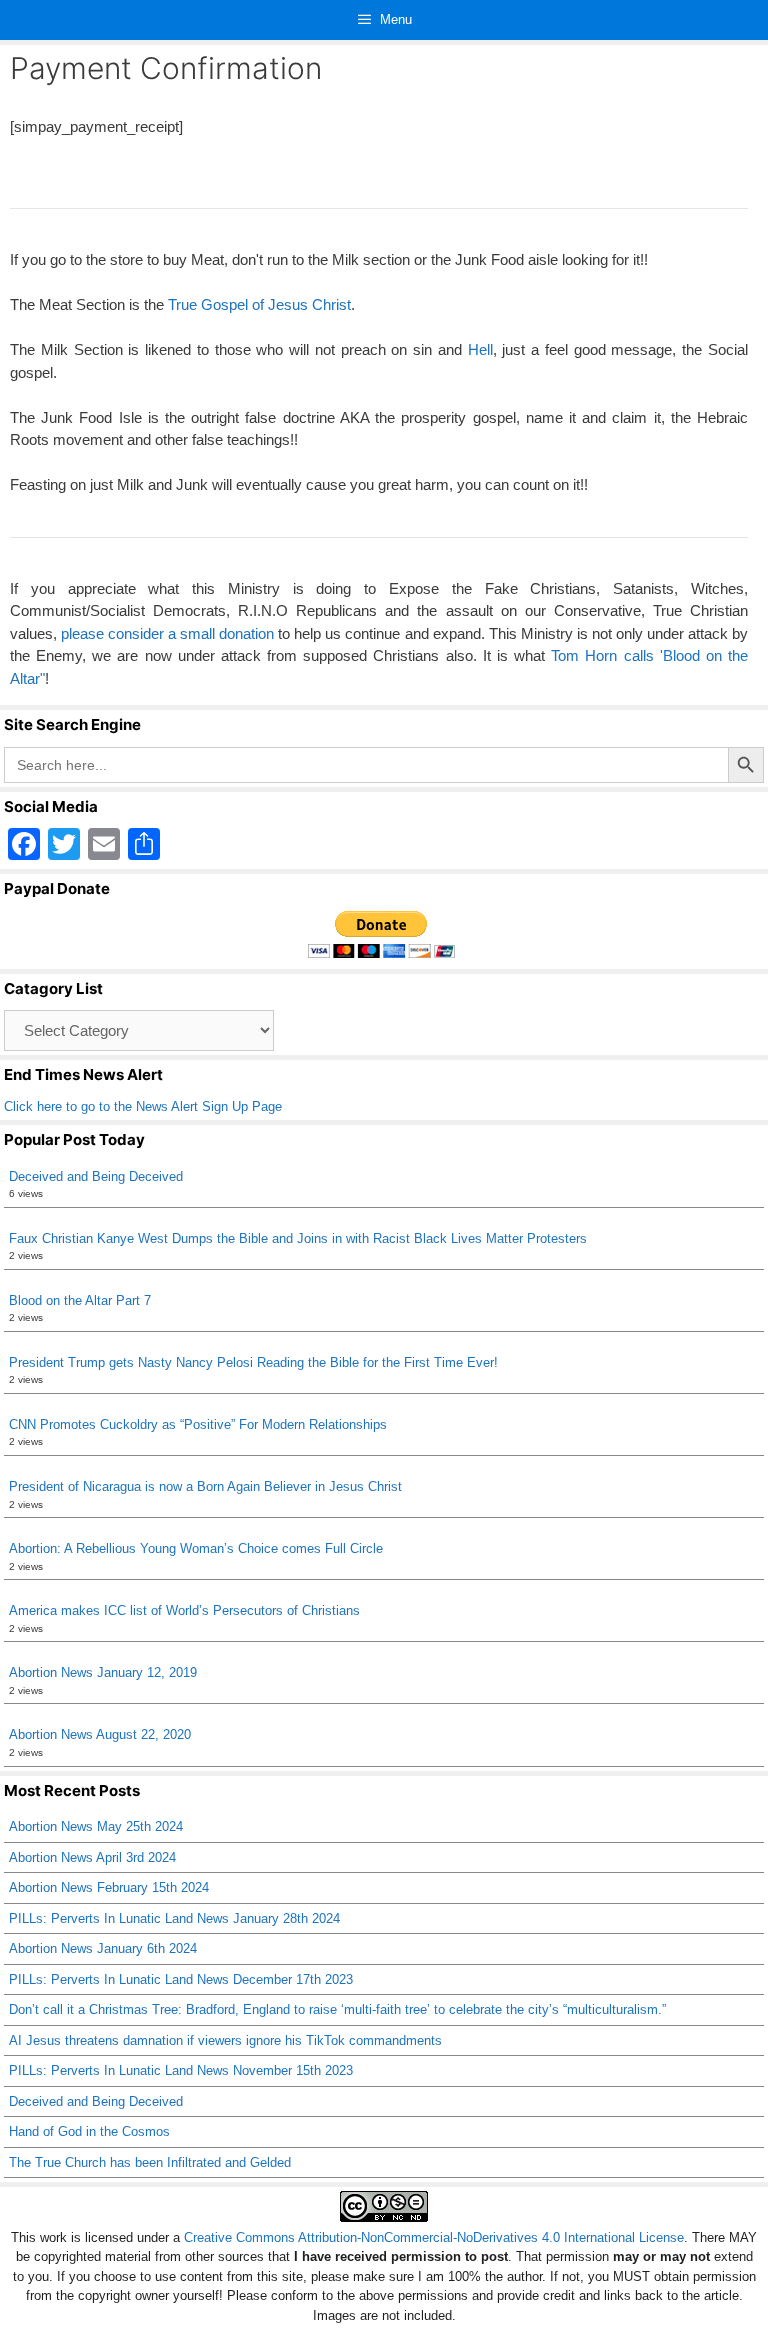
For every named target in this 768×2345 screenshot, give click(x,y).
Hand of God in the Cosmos (89, 2131)
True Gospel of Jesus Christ (259, 304)
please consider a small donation (167, 633)
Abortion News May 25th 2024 (96, 1826)
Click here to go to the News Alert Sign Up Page (143, 1106)
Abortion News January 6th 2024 (103, 1948)
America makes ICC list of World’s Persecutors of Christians (184, 1610)
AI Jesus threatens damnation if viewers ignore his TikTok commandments (225, 2040)
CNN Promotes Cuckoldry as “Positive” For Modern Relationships (198, 1424)
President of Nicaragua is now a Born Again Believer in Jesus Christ (205, 1486)
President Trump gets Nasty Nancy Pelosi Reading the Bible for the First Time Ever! (253, 1362)
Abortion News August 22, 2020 (100, 1734)
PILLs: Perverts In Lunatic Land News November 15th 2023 (181, 2070)
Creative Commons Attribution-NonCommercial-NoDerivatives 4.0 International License (434, 2237)
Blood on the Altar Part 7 (80, 1300)
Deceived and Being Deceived (96, 1176)
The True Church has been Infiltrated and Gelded (150, 2162)
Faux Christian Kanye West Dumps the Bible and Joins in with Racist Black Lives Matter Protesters (298, 1238)
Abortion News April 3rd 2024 (92, 1857)
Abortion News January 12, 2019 (103, 1672)
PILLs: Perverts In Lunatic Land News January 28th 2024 (174, 1918)
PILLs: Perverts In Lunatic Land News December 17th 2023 (181, 1979)
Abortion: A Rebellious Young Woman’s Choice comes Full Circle (196, 1548)
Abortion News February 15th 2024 (109, 1887)
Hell (480, 349)
